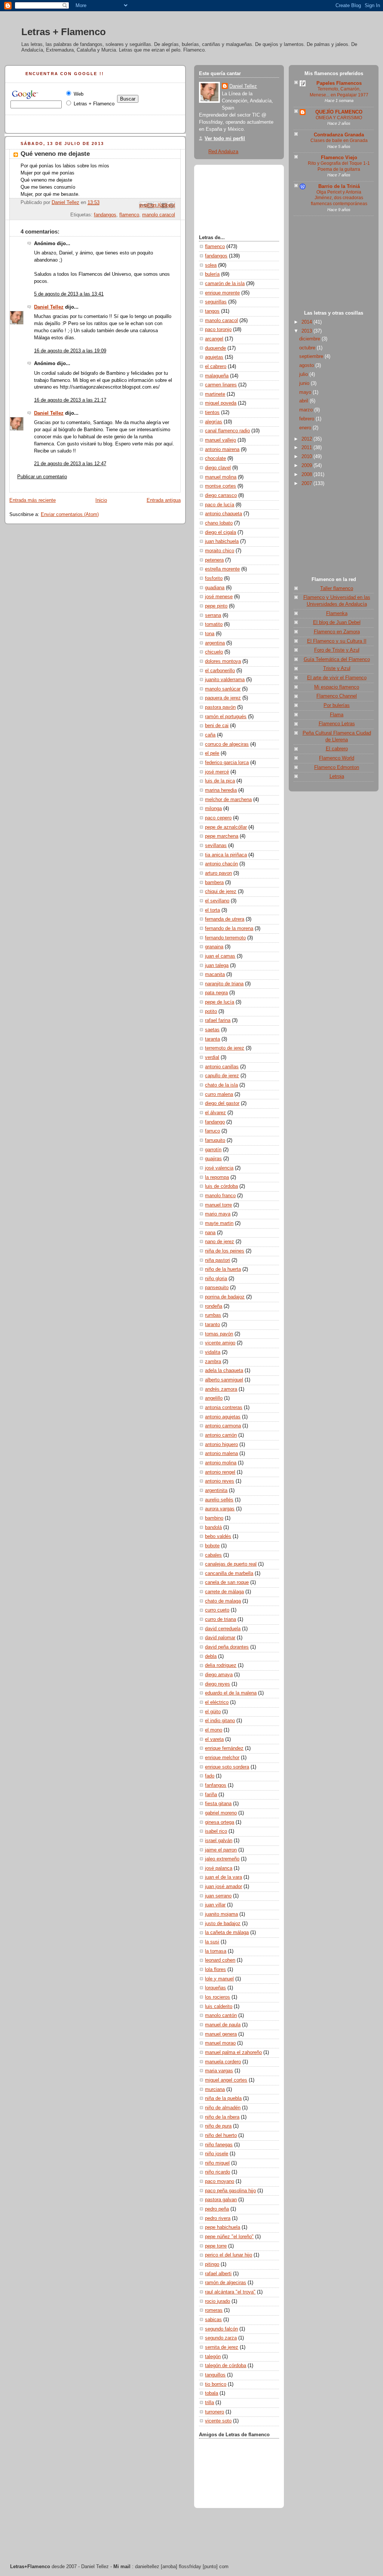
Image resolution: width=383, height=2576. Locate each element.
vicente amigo (220, 1343)
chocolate (215, 458)
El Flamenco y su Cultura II (337, 641)
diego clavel (218, 468)
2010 (307, 457)
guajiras (213, 1159)
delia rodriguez (221, 1665)
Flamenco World (337, 758)
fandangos (105, 215)
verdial (212, 1057)
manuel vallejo (220, 440)
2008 (307, 475)
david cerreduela (223, 1629)
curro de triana (220, 1619)
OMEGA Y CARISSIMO (339, 118)
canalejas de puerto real (231, 1564)
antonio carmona (223, 1426)
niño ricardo (217, 2172)
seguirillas (216, 302)
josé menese (219, 597)
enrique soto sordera (227, 1767)
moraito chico (220, 551)
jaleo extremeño (222, 1859)
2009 (307, 466)
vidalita (213, 1352)
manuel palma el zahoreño (233, 2053)
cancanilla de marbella (229, 1573)
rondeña (214, 1306)
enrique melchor (222, 1758)
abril (304, 401)
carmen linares (221, 385)
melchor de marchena (228, 800)
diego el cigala (220, 532)
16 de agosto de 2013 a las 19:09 (70, 351)
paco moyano (220, 2181)
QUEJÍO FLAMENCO (339, 112)
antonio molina (221, 1463)
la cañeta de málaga (227, 1933)
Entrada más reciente (33, 500)
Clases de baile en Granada (339, 140)
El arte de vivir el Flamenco (337, 678)
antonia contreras (224, 1408)
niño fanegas (219, 2145)
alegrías (214, 422)
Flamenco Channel (337, 696)
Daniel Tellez (49, 307)
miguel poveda (221, 403)
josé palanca (219, 1868)
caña (210, 735)
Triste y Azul (337, 668)
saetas (212, 1030)
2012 (307, 439)
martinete (215, 394)
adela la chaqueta (224, 1371)
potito (211, 1011)
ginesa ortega (220, 1822)
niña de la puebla (223, 2098)
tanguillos (215, 2375)
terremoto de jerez (225, 1048)
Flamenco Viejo (339, 158)
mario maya (218, 1214)
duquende (215, 348)
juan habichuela (222, 541)
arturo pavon (218, 873)
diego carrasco (221, 495)
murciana (215, 2089)
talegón (213, 2357)
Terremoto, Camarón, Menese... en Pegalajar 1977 (339, 92)
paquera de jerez (223, 698)
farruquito (215, 1140)
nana (210, 1233)
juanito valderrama (225, 680)
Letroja (337, 776)
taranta (212, 1039)
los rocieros (217, 1997)
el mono (214, 1730)
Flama (337, 715)
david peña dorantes (227, 1647)
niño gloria (216, 1279)
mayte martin (219, 1223)
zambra (213, 1362)
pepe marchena (222, 836)
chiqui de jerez (221, 892)
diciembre (310, 339)
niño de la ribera (222, 2117)
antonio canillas (222, 1067)
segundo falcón (221, 2329)
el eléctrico (217, 1702)
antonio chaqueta (223, 514)
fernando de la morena (229, 929)
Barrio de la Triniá (339, 186)
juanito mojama (221, 1914)
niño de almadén (223, 2108)
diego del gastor (222, 1103)
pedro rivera (218, 2218)
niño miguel (217, 2163)
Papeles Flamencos (339, 83)
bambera (214, 883)
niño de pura (218, 2126)
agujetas (214, 357)
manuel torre (218, 1205)
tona (210, 634)
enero (306, 428)
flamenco (129, 215)
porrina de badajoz (225, 1297)
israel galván (219, 1841)
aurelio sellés (219, 1500)
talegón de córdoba (226, 2366)
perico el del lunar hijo (229, 2255)
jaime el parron (221, 1850)
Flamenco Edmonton (337, 767)
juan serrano (218, 1896)
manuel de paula (223, 2025)
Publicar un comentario (42, 477)
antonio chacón (221, 864)
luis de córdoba (221, 1186)
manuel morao (220, 2043)
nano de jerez (220, 1242)
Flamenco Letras (337, 724)
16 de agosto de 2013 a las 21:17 (70, 400)
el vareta (214, 1739)
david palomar (220, 1638)
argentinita (216, 1491)
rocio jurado (217, 2301)
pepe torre (216, 2246)
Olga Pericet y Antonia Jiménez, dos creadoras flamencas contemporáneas (339, 198)
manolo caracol (159, 215)
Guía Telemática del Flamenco (337, 660)
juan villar (215, 1905)
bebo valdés (218, 1536)
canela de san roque (227, 1582)
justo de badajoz (223, 1924)
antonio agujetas (223, 1417)
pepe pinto (216, 606)
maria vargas (219, 2071)
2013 (307, 331)
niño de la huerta (223, 1269)
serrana (213, 615)
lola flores (215, 1970)
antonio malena (221, 1454)
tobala (212, 2393)
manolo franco (220, 1196)
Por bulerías (337, 705)
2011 (307, 448)
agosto (307, 365)
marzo (307, 410)
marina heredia (221, 790)
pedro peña (217, 2209)
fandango (215, 1122)
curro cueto (217, 1610)
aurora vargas (220, 1509)
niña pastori (217, 1260)
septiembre (312, 356)
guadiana (215, 588)
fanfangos (216, 1785)
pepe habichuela (223, 2227)
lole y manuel (219, 1979)
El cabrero (337, 749)
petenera (214, 560)
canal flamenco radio (227, 431)
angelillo (214, 1398)
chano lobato (219, 523)
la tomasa (216, 1951)
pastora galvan (221, 2200)
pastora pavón (220, 707)
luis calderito (219, 2007)
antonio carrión (221, 1435)
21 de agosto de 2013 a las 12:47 (70, 464)
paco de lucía (220, 505)
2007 (307, 484)
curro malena (219, 1094)
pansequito (217, 1288)
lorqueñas (215, 1988)
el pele (212, 753)
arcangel (214, 339)
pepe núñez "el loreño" (229, 2237)
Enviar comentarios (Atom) (70, 515)
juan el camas (220, 956)
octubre (308, 348)
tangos (212, 311)
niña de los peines (225, 1251)
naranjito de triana (224, 984)
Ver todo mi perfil (225, 139)
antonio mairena (222, 450)
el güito (213, 1712)
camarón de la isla (225, 284)
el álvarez (215, 1113)
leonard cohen (220, 1960)
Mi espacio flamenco (337, 687)
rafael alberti (218, 2274)
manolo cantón (221, 2016)
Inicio (101, 500)
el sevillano (217, 901)
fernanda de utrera (225, 919)
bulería (212, 274)
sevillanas (216, 846)
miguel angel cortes (226, 2080)
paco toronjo (218, 330)
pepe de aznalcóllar (226, 827)
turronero (215, 2412)
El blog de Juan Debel (337, 623)
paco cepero (218, 818)
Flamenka (337, 614)
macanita (215, 975)
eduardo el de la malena (231, 1693)
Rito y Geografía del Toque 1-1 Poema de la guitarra (339, 166)
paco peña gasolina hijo (230, 2191)
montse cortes (220, 486)
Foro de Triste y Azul (337, 650)
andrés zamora (221, 1389)
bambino (214, 1518)
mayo (306, 392)
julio (304, 374)
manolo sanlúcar (223, 689)
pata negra (216, 993)
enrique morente (222, 293)
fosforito (214, 578)
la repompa (217, 1177)
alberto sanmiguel (224, 1380)
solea (211, 265)
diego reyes (217, 1684)
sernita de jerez (222, 2347)
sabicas (213, 2320)
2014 (307, 322)
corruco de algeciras (227, 744)
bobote (212, 1546)
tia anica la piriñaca (226, 855)
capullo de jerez (222, 1076)
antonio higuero (221, 1445)
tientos (212, 413)
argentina (215, 643)
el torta (212, 910)
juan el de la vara (223, 1877)
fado (210, 1776)
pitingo (212, 2264)
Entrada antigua (164, 500)
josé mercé (217, 772)
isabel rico (216, 1831)
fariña (211, 1795)
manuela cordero (223, 2062)
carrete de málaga (224, 1592)
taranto (212, 1325)
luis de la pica (220, 781)
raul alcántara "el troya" (230, 2292)
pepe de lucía (220, 1002)
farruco (212, 1131)
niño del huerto (221, 2135)
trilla (209, 2403)
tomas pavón (219, 1334)
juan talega (217, 966)
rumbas (213, 1315)
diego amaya (219, 1675)
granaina (214, 947)
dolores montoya (223, 661)
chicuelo (214, 652)
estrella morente (222, 569)
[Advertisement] (334, 265)
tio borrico (216, 2384)
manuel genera (221, 2034)
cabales (213, 1555)
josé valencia (219, 1168)
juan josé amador (223, 1887)
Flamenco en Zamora (337, 632)
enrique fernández (224, 1748)
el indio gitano (220, 1721)
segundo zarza (221, 2338)
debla (211, 1656)
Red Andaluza (223, 152)
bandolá (213, 1528)
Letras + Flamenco (64, 32)
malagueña (217, 376)
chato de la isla (221, 1085)
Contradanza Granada (339, 135)
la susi (212, 1942)
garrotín (213, 1150)
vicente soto (218, 2421)
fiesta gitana (218, 1804)
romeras (214, 2310)
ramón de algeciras (226, 2283)
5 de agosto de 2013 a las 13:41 (69, 294)
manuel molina (221, 477)
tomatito (214, 624)
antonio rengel (220, 1472)
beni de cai (217, 726)
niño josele (217, 2154)
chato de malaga (223, 1601)
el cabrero (216, 367)
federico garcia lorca (227, 763)
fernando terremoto (225, 938)
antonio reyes (220, 1481)
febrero (307, 419)
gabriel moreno (221, 1813)
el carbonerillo (220, 671)
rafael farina (218, 1020)
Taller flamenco (337, 589)
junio (305, 383)
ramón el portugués (226, 717)
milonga (213, 809)
